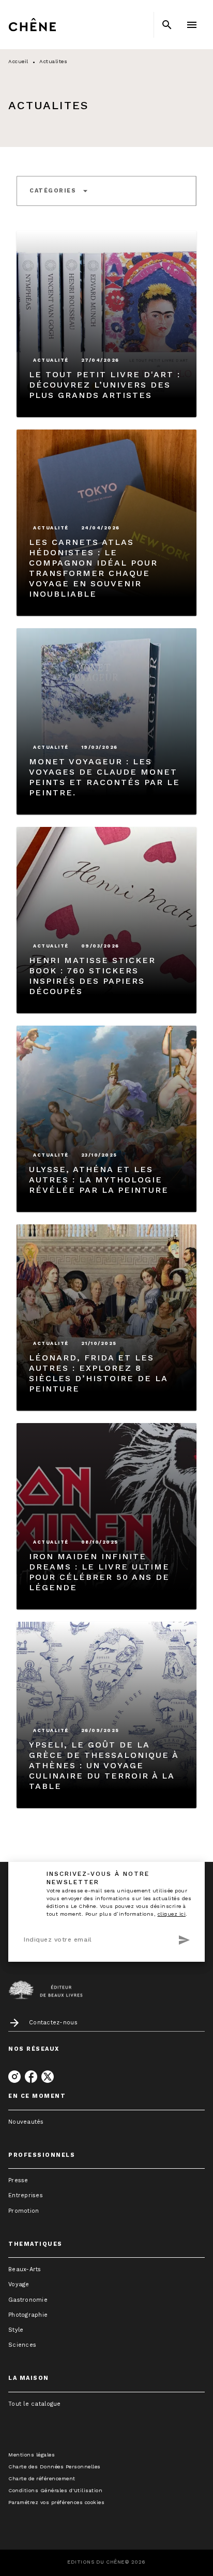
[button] (59, 191)
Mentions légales (32, 2455)
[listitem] (14, 2077)
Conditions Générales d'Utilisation (55, 2490)
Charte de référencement (42, 2478)
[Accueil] (52, 25)
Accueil (18, 61)
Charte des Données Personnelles (55, 2467)
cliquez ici (172, 1914)
